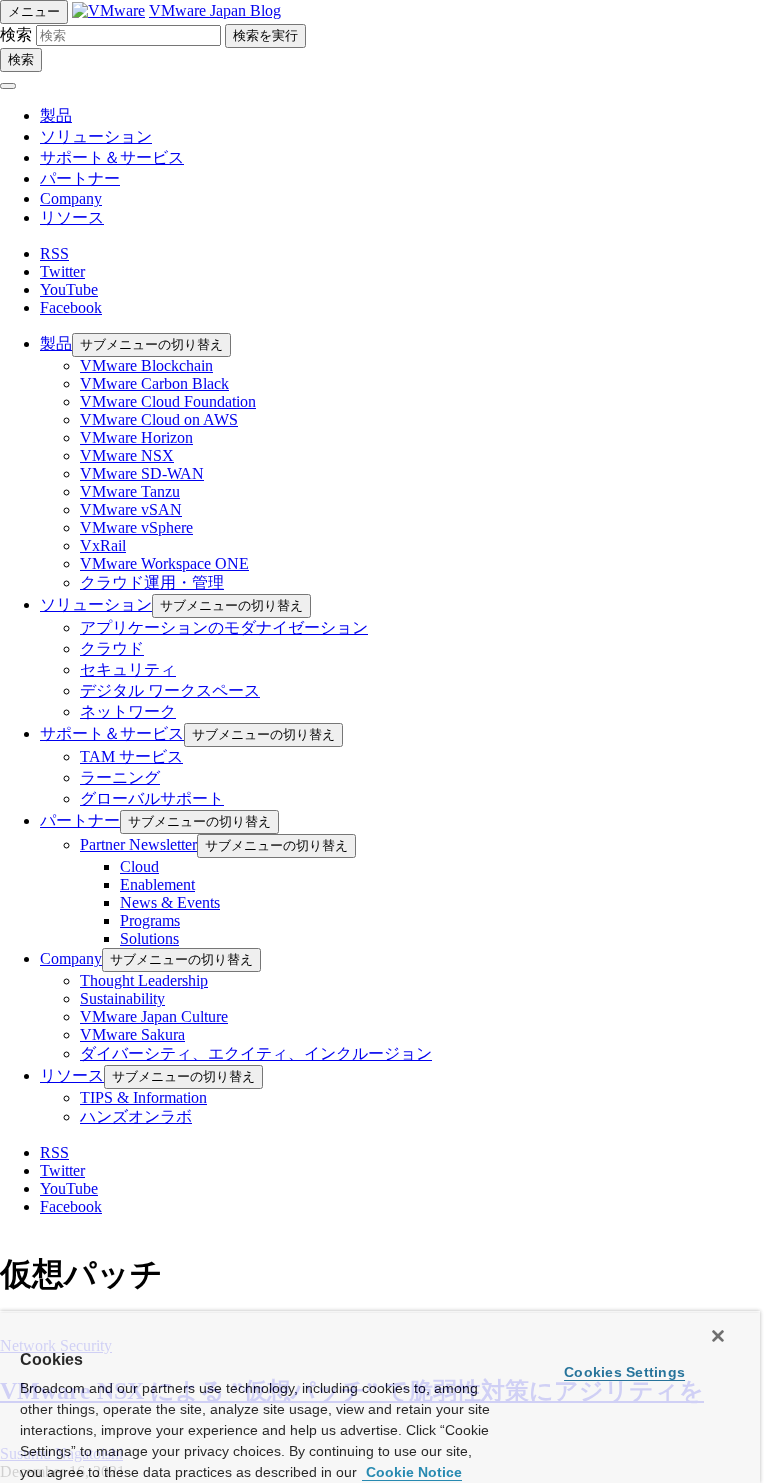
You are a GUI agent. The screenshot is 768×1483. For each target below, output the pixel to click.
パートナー (80, 178)
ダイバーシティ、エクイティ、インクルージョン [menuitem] (256, 1053)
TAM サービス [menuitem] (131, 756)
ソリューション (96, 136)
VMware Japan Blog (215, 10)
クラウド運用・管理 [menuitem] (152, 582)
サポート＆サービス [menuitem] (112, 733)
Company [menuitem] (71, 958)
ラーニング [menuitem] (120, 777)
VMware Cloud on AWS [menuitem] (159, 419)
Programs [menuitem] (150, 920)
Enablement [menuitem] (157, 884)
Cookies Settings (624, 1372)
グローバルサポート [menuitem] (152, 798)
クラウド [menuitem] (112, 648)
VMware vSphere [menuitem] (136, 527)
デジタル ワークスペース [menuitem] (170, 690)
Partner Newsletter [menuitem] (138, 844)
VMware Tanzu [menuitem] (130, 491)
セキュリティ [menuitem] (128, 669)
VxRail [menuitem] (103, 545)
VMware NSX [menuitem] (127, 455)
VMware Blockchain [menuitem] (146, 365)
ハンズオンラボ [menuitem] (136, 1116)
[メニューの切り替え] (8, 86)
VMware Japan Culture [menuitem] (154, 1016)
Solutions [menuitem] (149, 938)
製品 (56, 115)
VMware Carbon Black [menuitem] (154, 383)
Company (71, 198)
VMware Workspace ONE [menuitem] (164, 563)
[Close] (718, 1336)
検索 (16, 34)
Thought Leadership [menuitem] (144, 980)
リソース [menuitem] (72, 1075)
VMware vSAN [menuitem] (131, 509)
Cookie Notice (412, 1472)
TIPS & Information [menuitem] (143, 1097)
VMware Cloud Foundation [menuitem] (168, 401)
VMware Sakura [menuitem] (132, 1034)
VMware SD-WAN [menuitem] (142, 473)
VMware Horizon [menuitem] (136, 437)
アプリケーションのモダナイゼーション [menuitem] (224, 627)
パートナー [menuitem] (80, 820)
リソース (72, 217)
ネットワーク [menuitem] (128, 711)
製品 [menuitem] (56, 343)
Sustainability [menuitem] (122, 998)
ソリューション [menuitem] (96, 604)
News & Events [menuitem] (170, 902)
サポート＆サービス (112, 157)
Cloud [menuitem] (139, 866)
